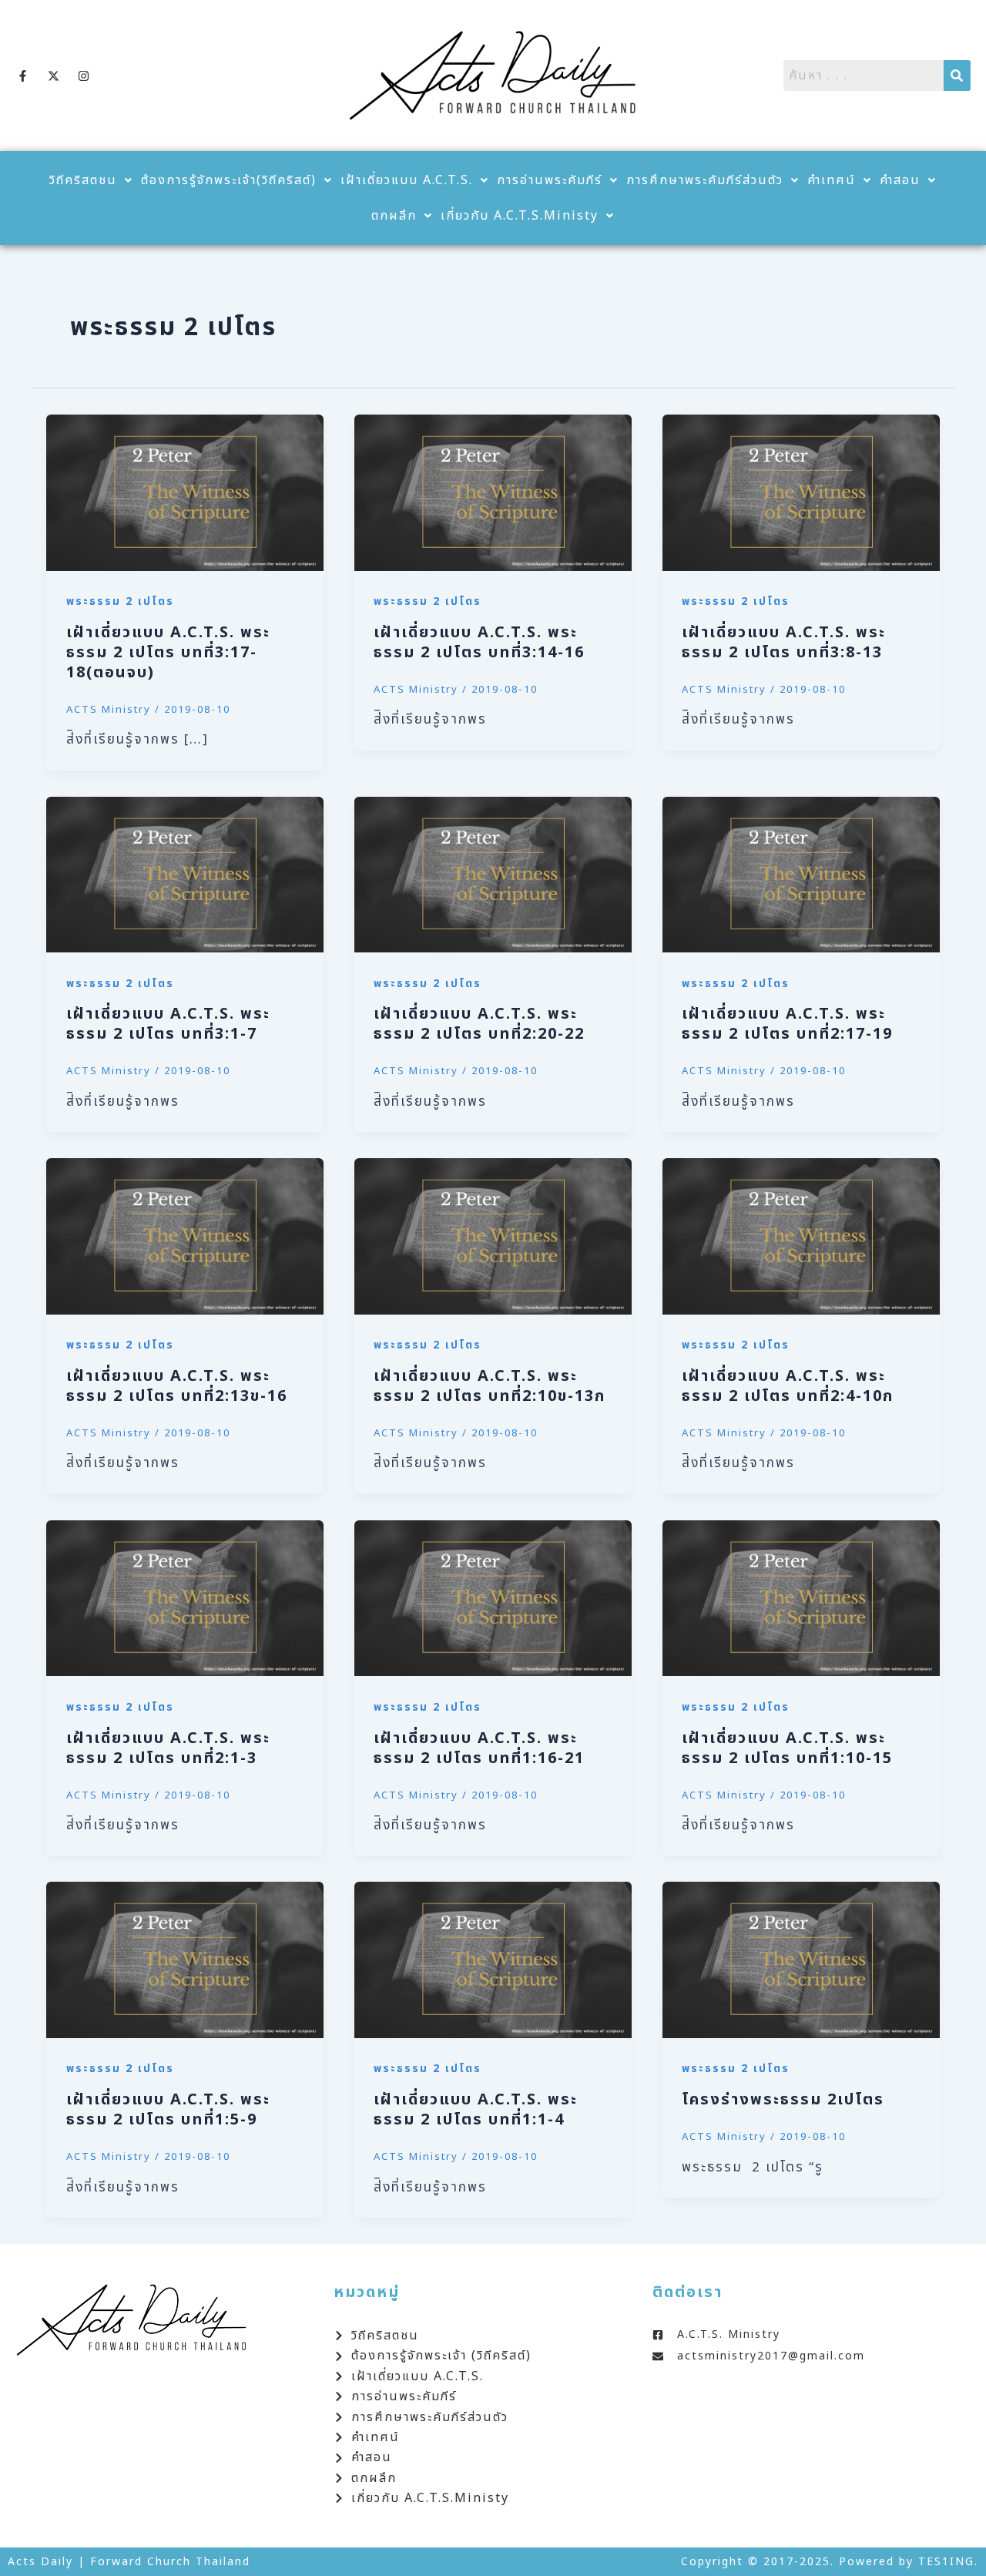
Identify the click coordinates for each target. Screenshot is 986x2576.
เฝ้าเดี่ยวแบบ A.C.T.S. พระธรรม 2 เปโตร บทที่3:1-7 (168, 1024)
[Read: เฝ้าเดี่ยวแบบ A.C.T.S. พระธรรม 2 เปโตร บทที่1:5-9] (185, 1960)
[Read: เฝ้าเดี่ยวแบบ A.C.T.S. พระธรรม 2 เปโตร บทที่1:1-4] (493, 1960)
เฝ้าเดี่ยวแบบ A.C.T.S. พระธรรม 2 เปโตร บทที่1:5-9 (168, 2110)
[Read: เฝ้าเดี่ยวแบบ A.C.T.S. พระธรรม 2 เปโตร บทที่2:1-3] (185, 1598)
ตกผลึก (394, 216)
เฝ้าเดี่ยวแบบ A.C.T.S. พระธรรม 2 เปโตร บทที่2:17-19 (787, 1024)
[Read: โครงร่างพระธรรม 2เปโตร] (801, 1960)
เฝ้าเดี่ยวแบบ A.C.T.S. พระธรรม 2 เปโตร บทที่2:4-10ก (788, 1386)
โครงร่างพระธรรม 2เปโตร (783, 2100)
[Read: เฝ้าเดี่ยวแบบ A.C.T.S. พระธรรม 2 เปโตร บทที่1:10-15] (801, 1598)
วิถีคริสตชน (83, 180)
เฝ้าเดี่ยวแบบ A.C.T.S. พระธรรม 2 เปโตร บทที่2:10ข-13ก (490, 1386)
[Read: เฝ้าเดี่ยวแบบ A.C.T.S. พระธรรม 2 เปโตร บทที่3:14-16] (493, 492)
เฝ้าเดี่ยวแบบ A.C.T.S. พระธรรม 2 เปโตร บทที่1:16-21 (479, 1748)
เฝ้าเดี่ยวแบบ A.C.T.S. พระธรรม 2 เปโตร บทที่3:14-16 (479, 643)
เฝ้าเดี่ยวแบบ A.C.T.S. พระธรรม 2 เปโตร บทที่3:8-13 (784, 643)
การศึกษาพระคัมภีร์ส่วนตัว (705, 180)
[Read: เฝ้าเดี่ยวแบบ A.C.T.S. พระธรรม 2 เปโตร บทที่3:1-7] (185, 875)
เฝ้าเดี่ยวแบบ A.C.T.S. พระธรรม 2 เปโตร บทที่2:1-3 (168, 1748)
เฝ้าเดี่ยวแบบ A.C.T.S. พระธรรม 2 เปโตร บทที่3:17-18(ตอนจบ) (168, 653)
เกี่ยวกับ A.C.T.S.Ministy (520, 216)
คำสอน (900, 180)
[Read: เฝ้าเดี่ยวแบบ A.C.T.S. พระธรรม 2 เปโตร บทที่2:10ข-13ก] (493, 1236)
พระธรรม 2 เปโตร (120, 601)
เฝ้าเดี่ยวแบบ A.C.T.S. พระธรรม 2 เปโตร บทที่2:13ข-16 (177, 1386)
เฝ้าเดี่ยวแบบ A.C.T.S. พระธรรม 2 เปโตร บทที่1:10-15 (787, 1748)
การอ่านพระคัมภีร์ (550, 180)
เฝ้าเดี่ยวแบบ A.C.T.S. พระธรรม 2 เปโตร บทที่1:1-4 (476, 2110)
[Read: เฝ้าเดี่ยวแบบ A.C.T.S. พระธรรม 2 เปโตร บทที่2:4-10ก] (801, 1236)
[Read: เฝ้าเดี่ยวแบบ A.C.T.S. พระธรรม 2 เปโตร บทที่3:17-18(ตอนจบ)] (185, 492)
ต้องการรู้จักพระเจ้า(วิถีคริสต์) (229, 180)
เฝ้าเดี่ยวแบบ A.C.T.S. (407, 180)
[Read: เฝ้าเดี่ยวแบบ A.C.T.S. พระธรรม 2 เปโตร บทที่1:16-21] (493, 1598)
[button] (91, 180)
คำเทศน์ (832, 180)
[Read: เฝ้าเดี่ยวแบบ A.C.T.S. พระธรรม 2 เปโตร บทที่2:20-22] (493, 875)
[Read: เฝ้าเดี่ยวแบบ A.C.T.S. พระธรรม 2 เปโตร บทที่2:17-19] (801, 875)
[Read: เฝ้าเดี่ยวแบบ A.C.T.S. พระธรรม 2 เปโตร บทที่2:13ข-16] (185, 1236)
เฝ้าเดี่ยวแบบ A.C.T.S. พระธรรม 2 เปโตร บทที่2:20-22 (479, 1024)
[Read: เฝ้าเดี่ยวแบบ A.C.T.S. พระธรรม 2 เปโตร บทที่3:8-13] (801, 492)
